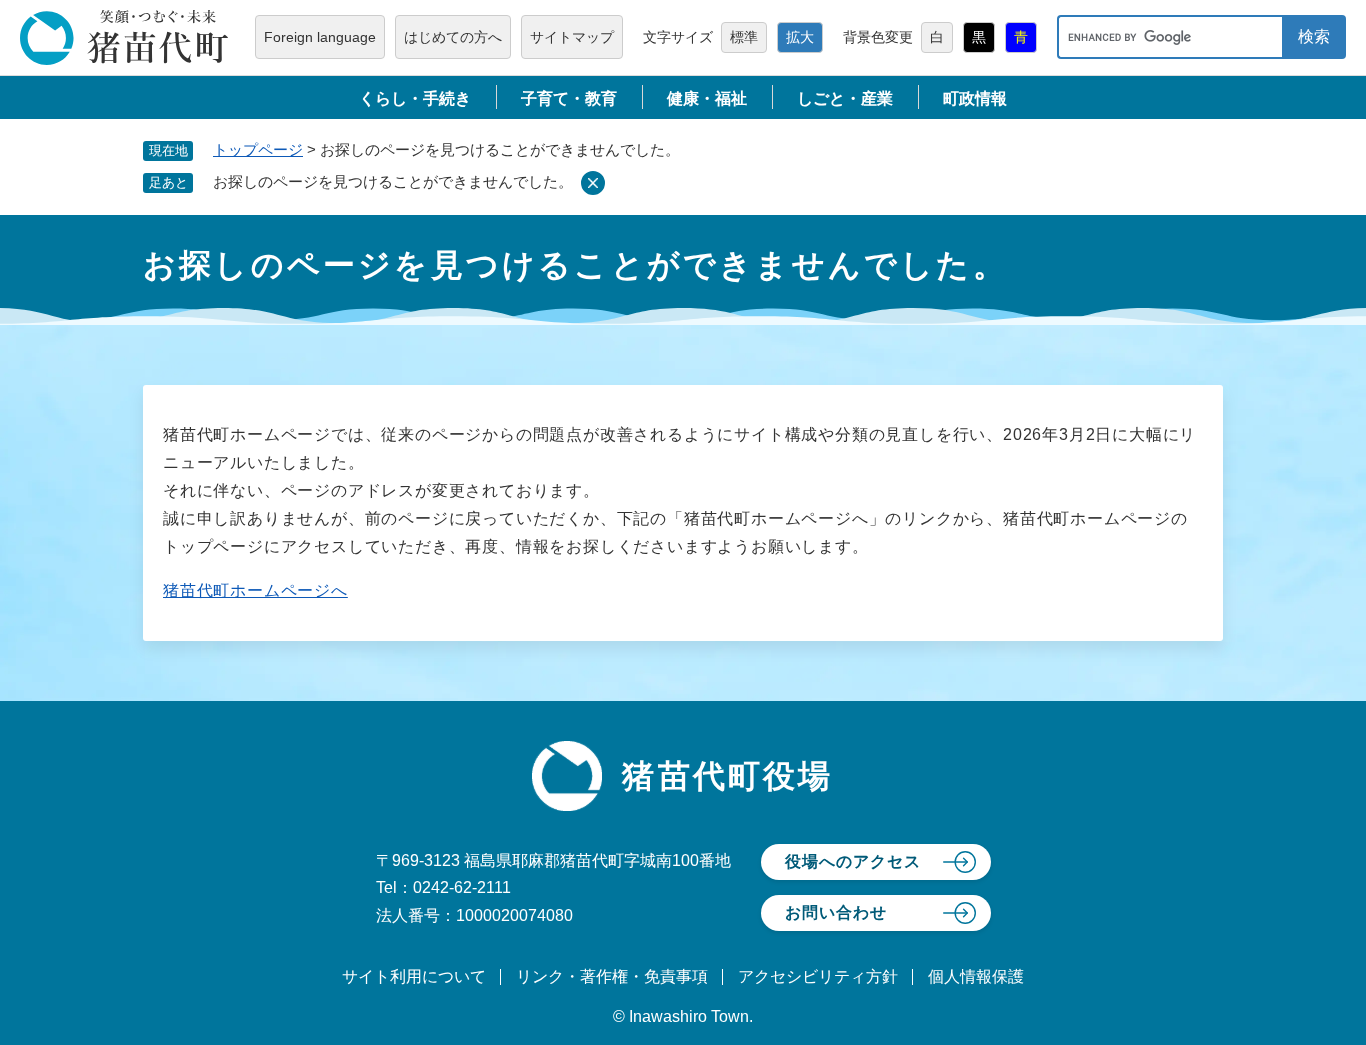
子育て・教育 (569, 98)
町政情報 (975, 98)
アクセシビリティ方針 (818, 976)
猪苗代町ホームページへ (255, 590)
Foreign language (320, 37)
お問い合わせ (836, 912)
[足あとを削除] (593, 183)
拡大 (800, 37)
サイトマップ (572, 37)
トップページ (258, 149)
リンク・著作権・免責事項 (612, 976)
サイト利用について (414, 976)
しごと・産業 (845, 98)
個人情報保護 (976, 976)
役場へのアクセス (853, 861)
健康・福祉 (707, 98)
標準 (744, 37)
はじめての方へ (453, 37)
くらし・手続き (415, 98)
